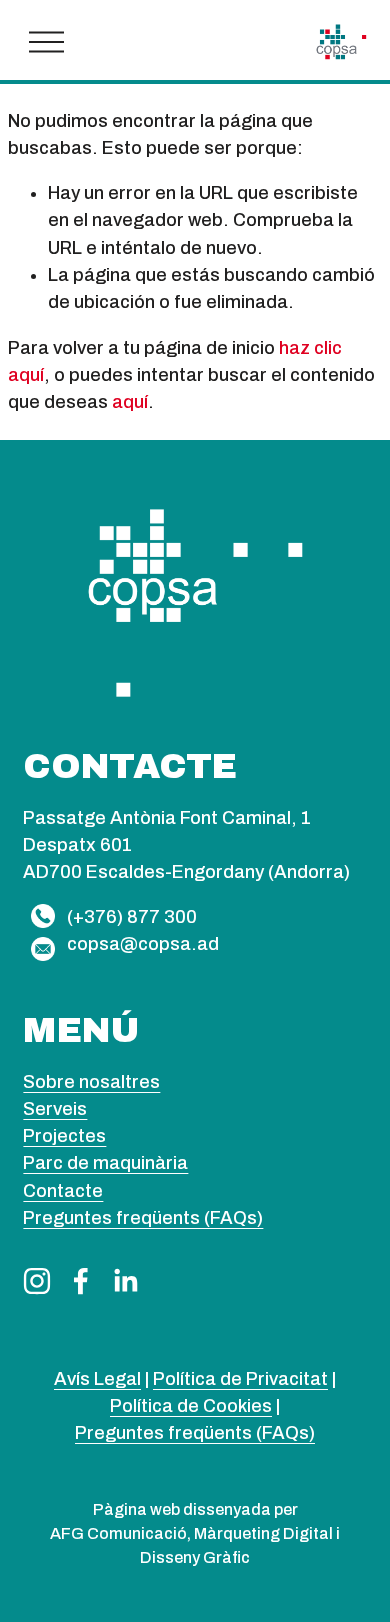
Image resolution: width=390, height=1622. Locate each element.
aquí (130, 402)
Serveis (55, 1109)
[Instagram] (37, 1281)
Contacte (63, 1191)
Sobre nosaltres (91, 1082)
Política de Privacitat (240, 1379)
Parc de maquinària (105, 1163)
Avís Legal (97, 1379)
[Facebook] (81, 1281)
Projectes (64, 1136)
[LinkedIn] (125, 1281)
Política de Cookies (191, 1406)
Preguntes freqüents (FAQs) (143, 1218)
